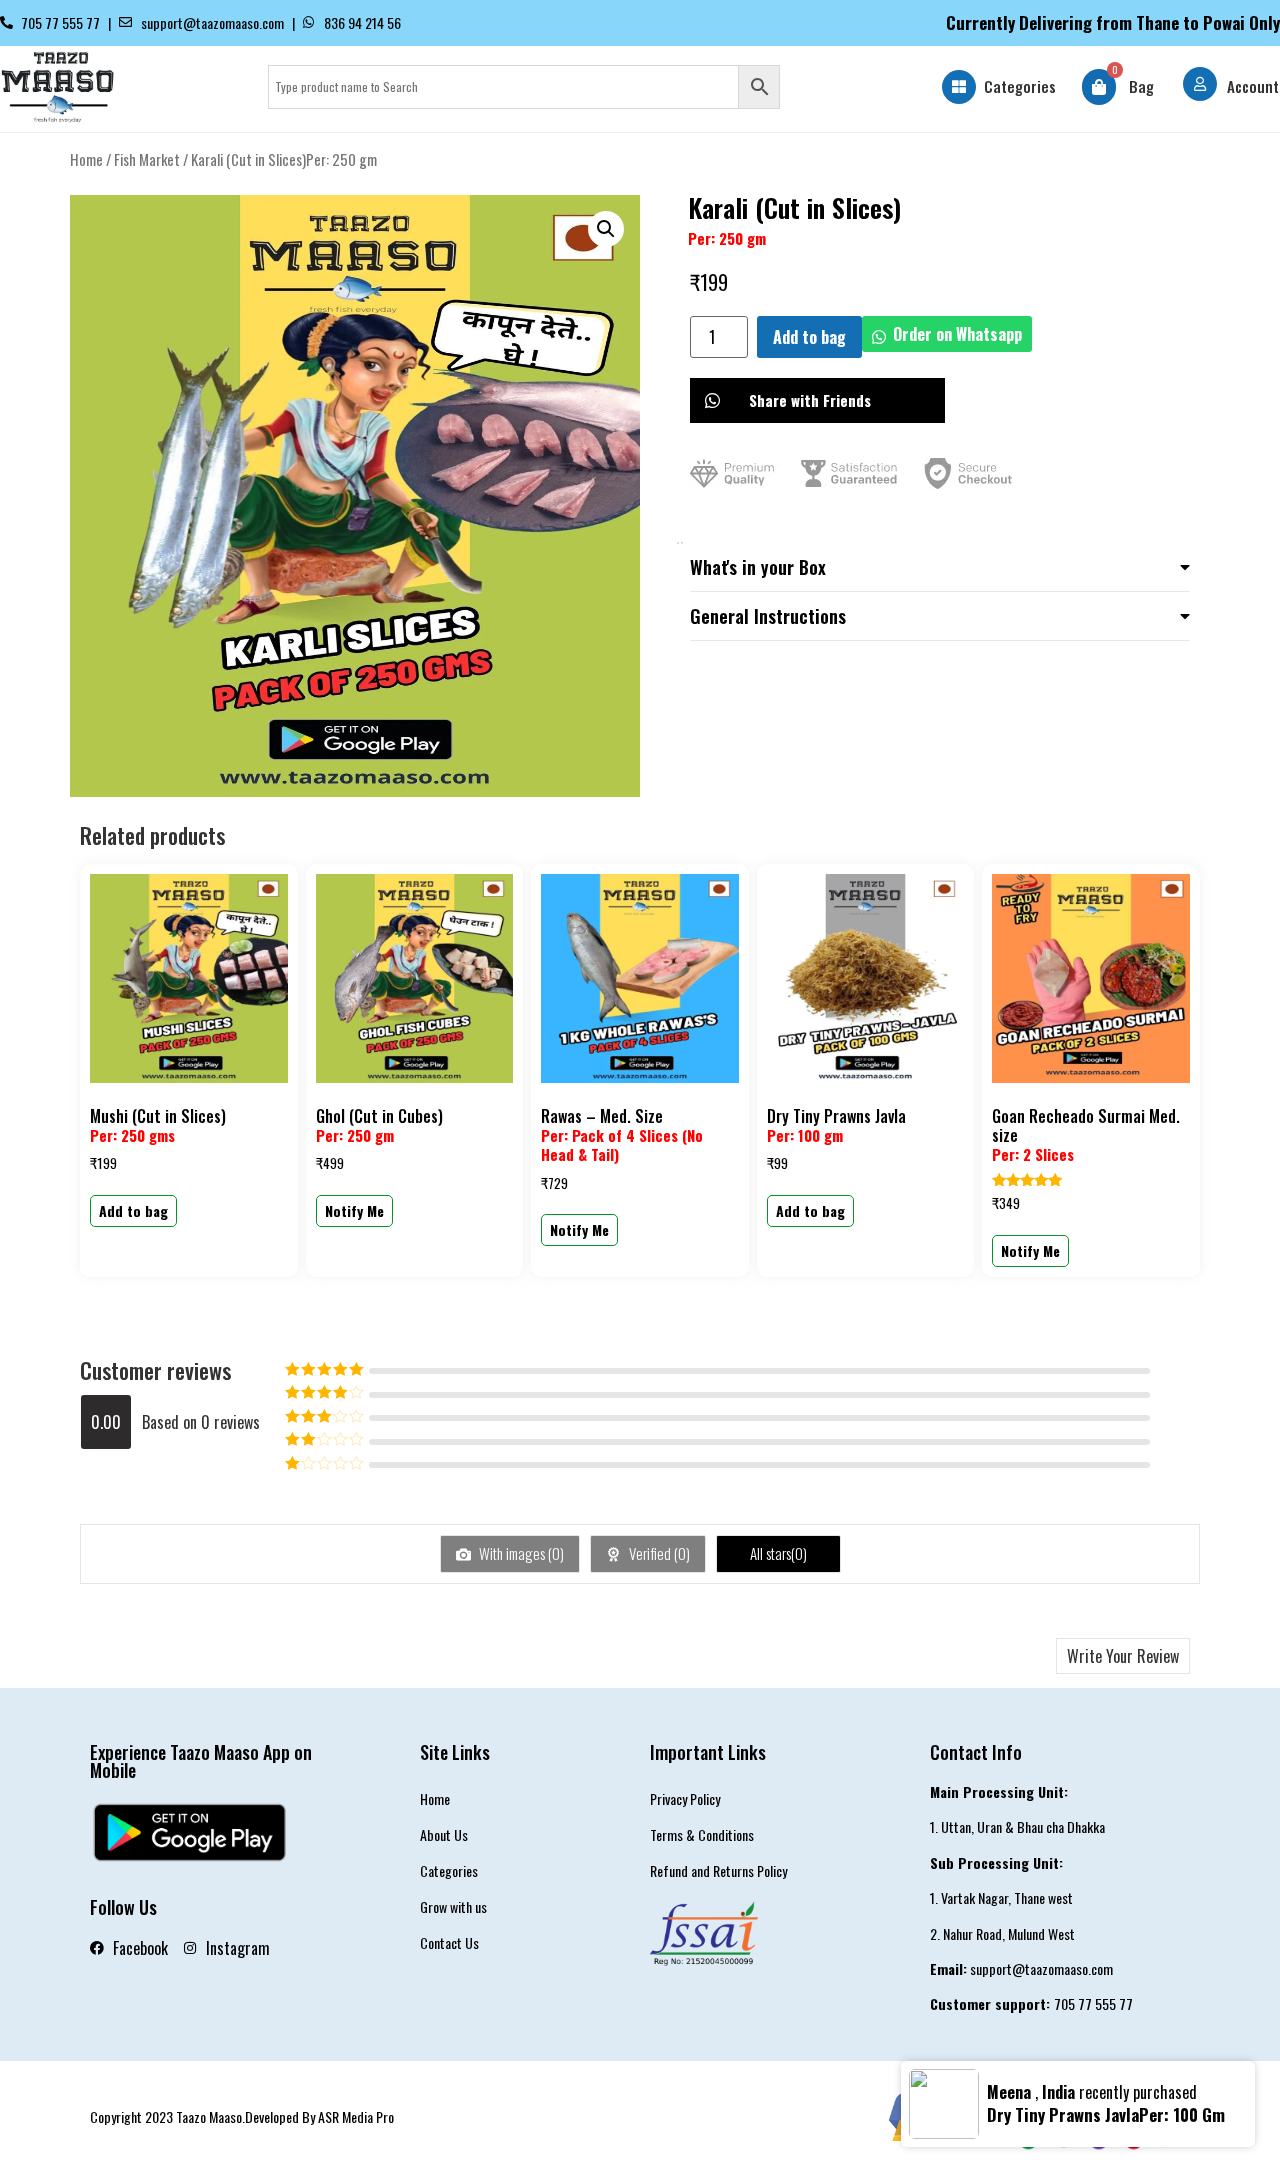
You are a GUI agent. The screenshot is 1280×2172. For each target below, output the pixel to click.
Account (1253, 86)
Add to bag (809, 337)
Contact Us (449, 1942)
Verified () (658, 1553)
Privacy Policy (685, 1798)
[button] (606, 229)
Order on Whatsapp (957, 334)
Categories (1020, 86)
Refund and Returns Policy (718, 1870)
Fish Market (147, 159)
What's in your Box (758, 567)
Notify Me (354, 1210)
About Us (444, 1834)
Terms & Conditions (702, 1834)
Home (86, 159)
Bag (1141, 86)
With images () (520, 1553)
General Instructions (768, 616)
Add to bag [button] (133, 1210)
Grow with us (453, 1906)
